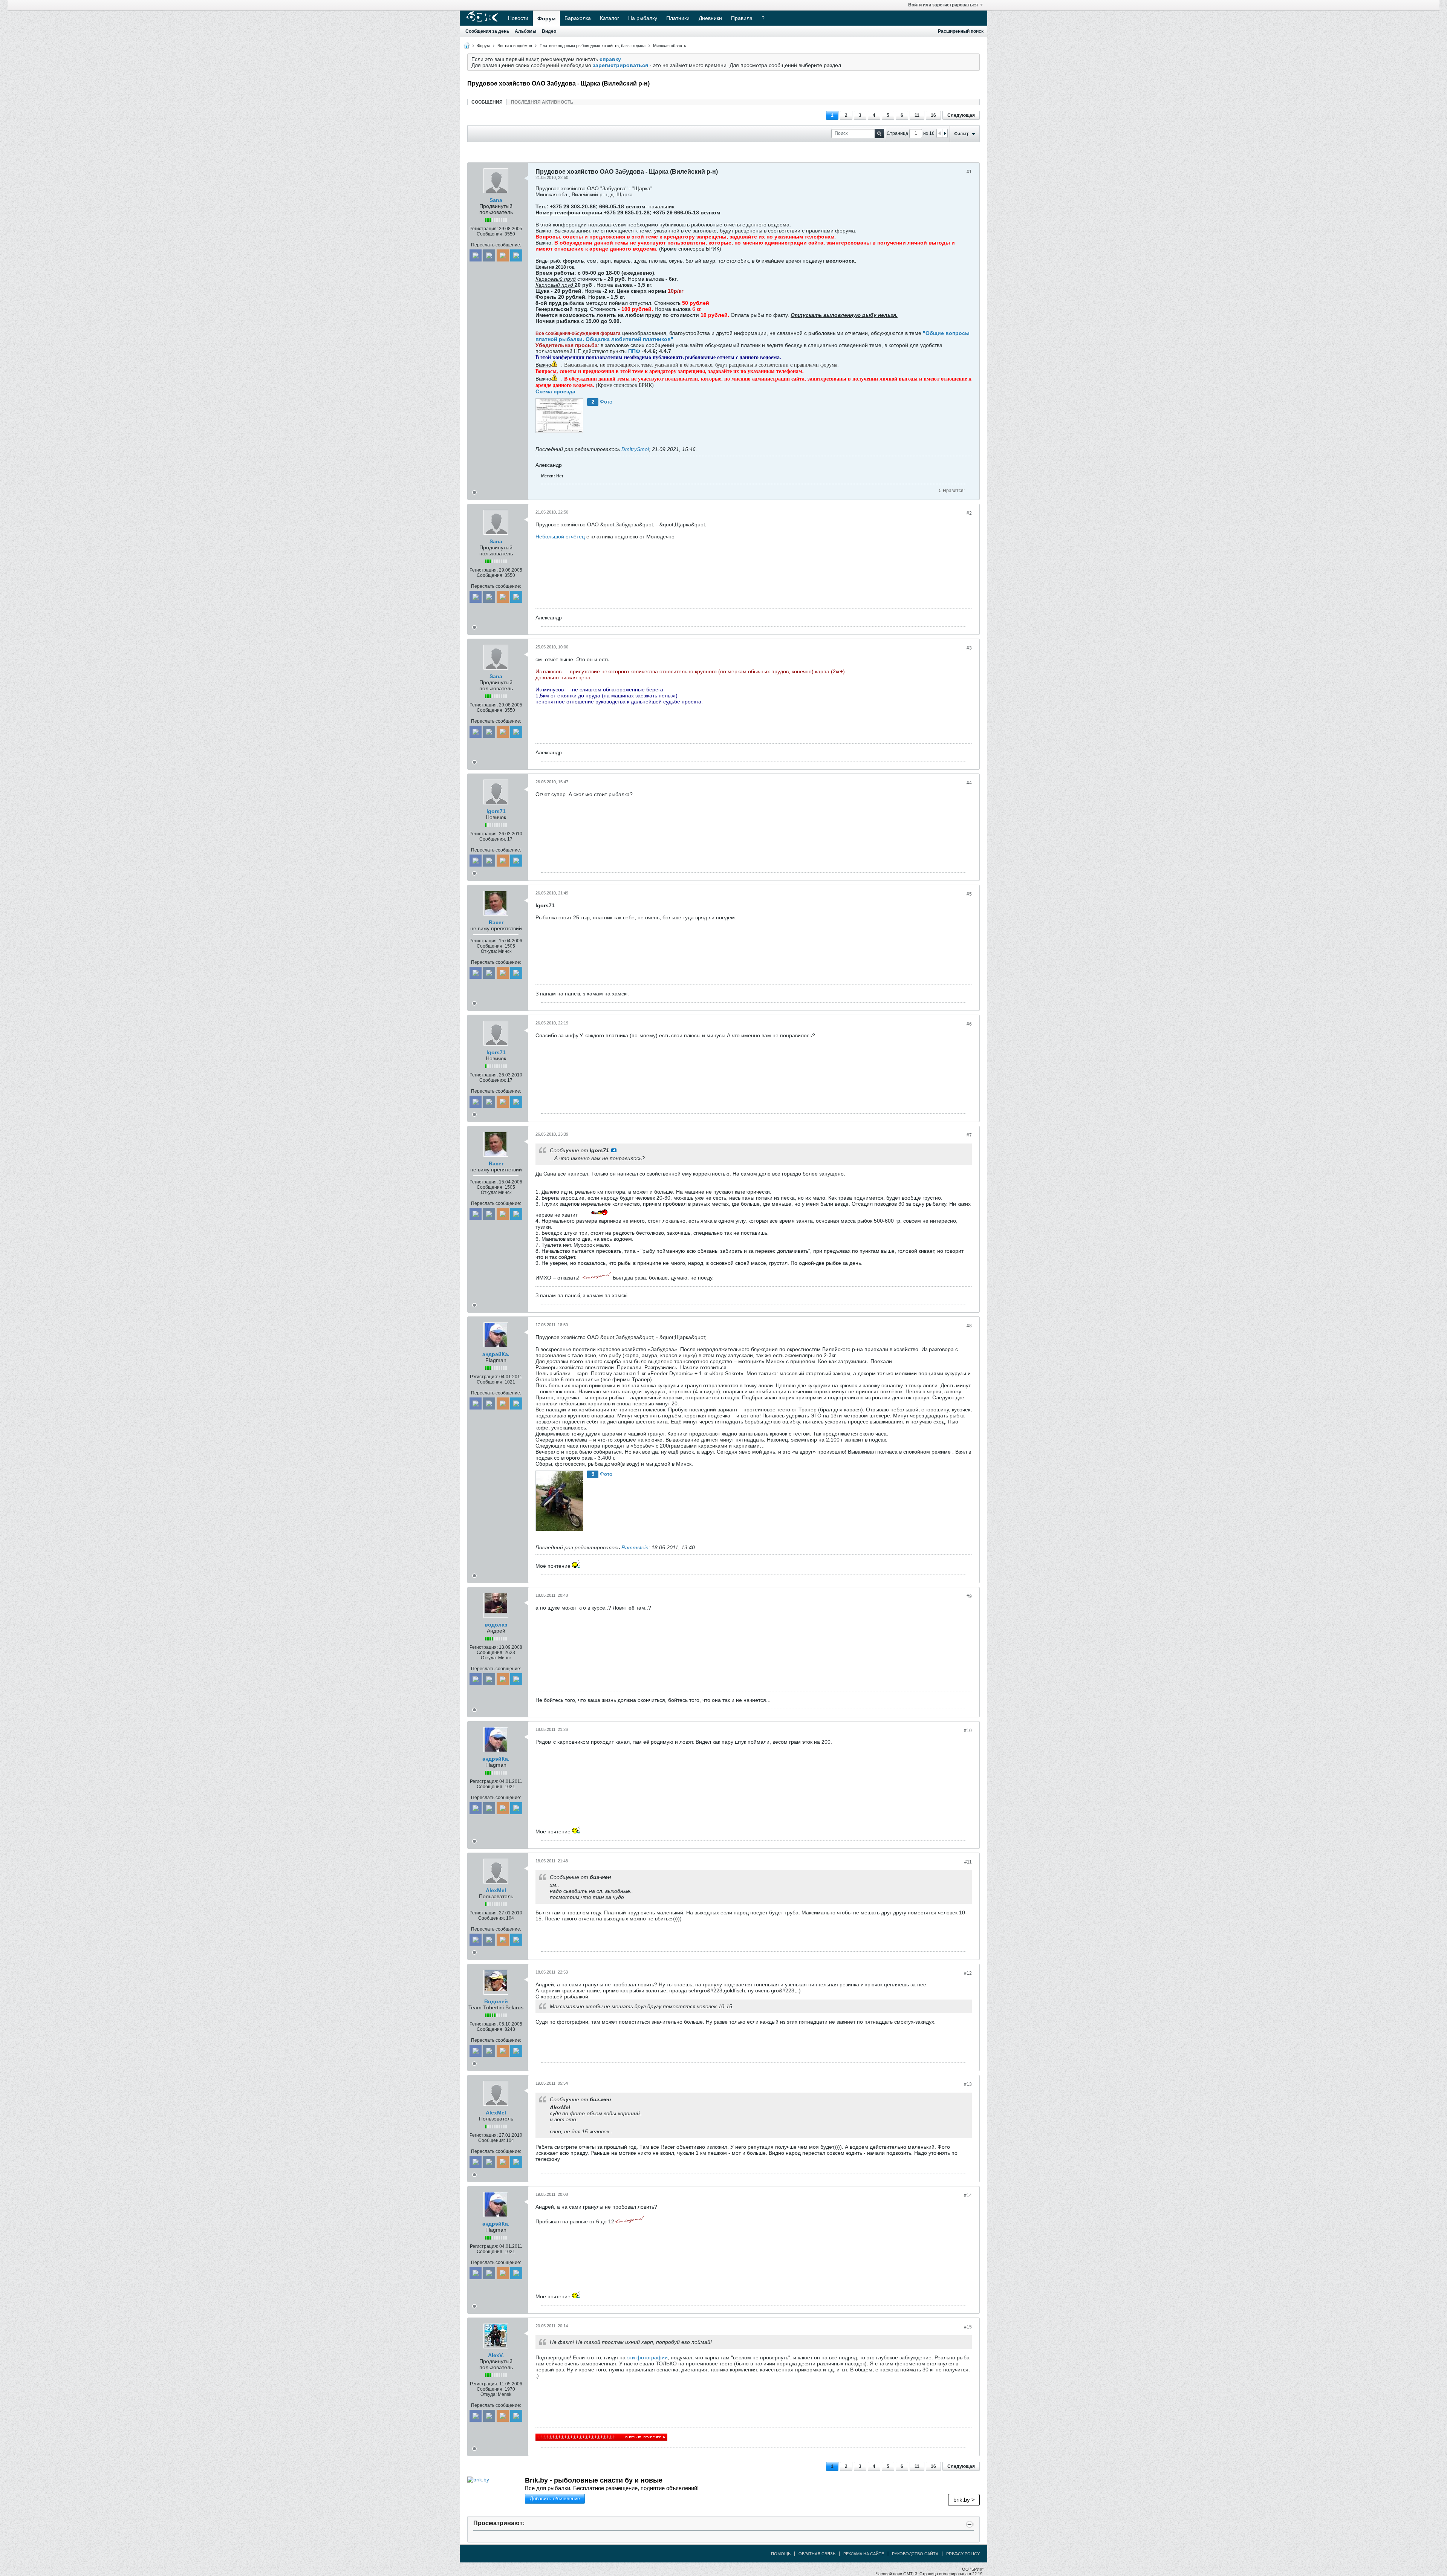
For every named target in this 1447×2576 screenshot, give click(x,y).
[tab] (487, 102)
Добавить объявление (555, 2499)
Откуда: (489, 951)
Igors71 (496, 811)
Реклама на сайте (864, 2554)
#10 (968, 1731)
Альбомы (525, 31)
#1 (969, 172)
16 (933, 115)
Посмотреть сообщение (614, 1150)
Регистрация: (484, 229)
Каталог (610, 18)
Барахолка (578, 18)
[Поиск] (879, 134)
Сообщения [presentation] (487, 102)
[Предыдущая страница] (939, 133)
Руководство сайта (915, 2554)
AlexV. (496, 2355)
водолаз (496, 1625)
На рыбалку (643, 18)
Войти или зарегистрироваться (943, 5)
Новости (518, 18)
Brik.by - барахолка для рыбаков (580, 2480)
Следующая (961, 115)
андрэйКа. (496, 1354)
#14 (968, 2195)
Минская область (670, 46)
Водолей (496, 2001)
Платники (678, 18)
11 (917, 115)
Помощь (781, 2554)
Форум (546, 18)
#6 (969, 1024)
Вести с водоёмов (515, 46)
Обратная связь (817, 2554)
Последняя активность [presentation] (542, 102)
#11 (968, 1862)
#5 (969, 894)
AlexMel (496, 1890)
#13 (968, 2084)
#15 (968, 2327)
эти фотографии (647, 2357)
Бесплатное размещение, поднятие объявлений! (631, 2488)
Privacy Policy (963, 2554)
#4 (969, 783)
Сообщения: (490, 234)
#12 (968, 1973)
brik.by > (964, 2500)
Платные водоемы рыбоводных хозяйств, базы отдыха (593, 46)
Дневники (710, 18)
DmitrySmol (635, 449)
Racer (496, 922)
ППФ (633, 351)
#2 (969, 513)
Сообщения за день (487, 31)
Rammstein (635, 1547)
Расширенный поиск (961, 31)
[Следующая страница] (945, 133)
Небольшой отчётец (561, 537)
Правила (742, 18)
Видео (549, 31)
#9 (969, 1596)
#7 (969, 1135)
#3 (969, 648)
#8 (969, 1326)
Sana (496, 200)
